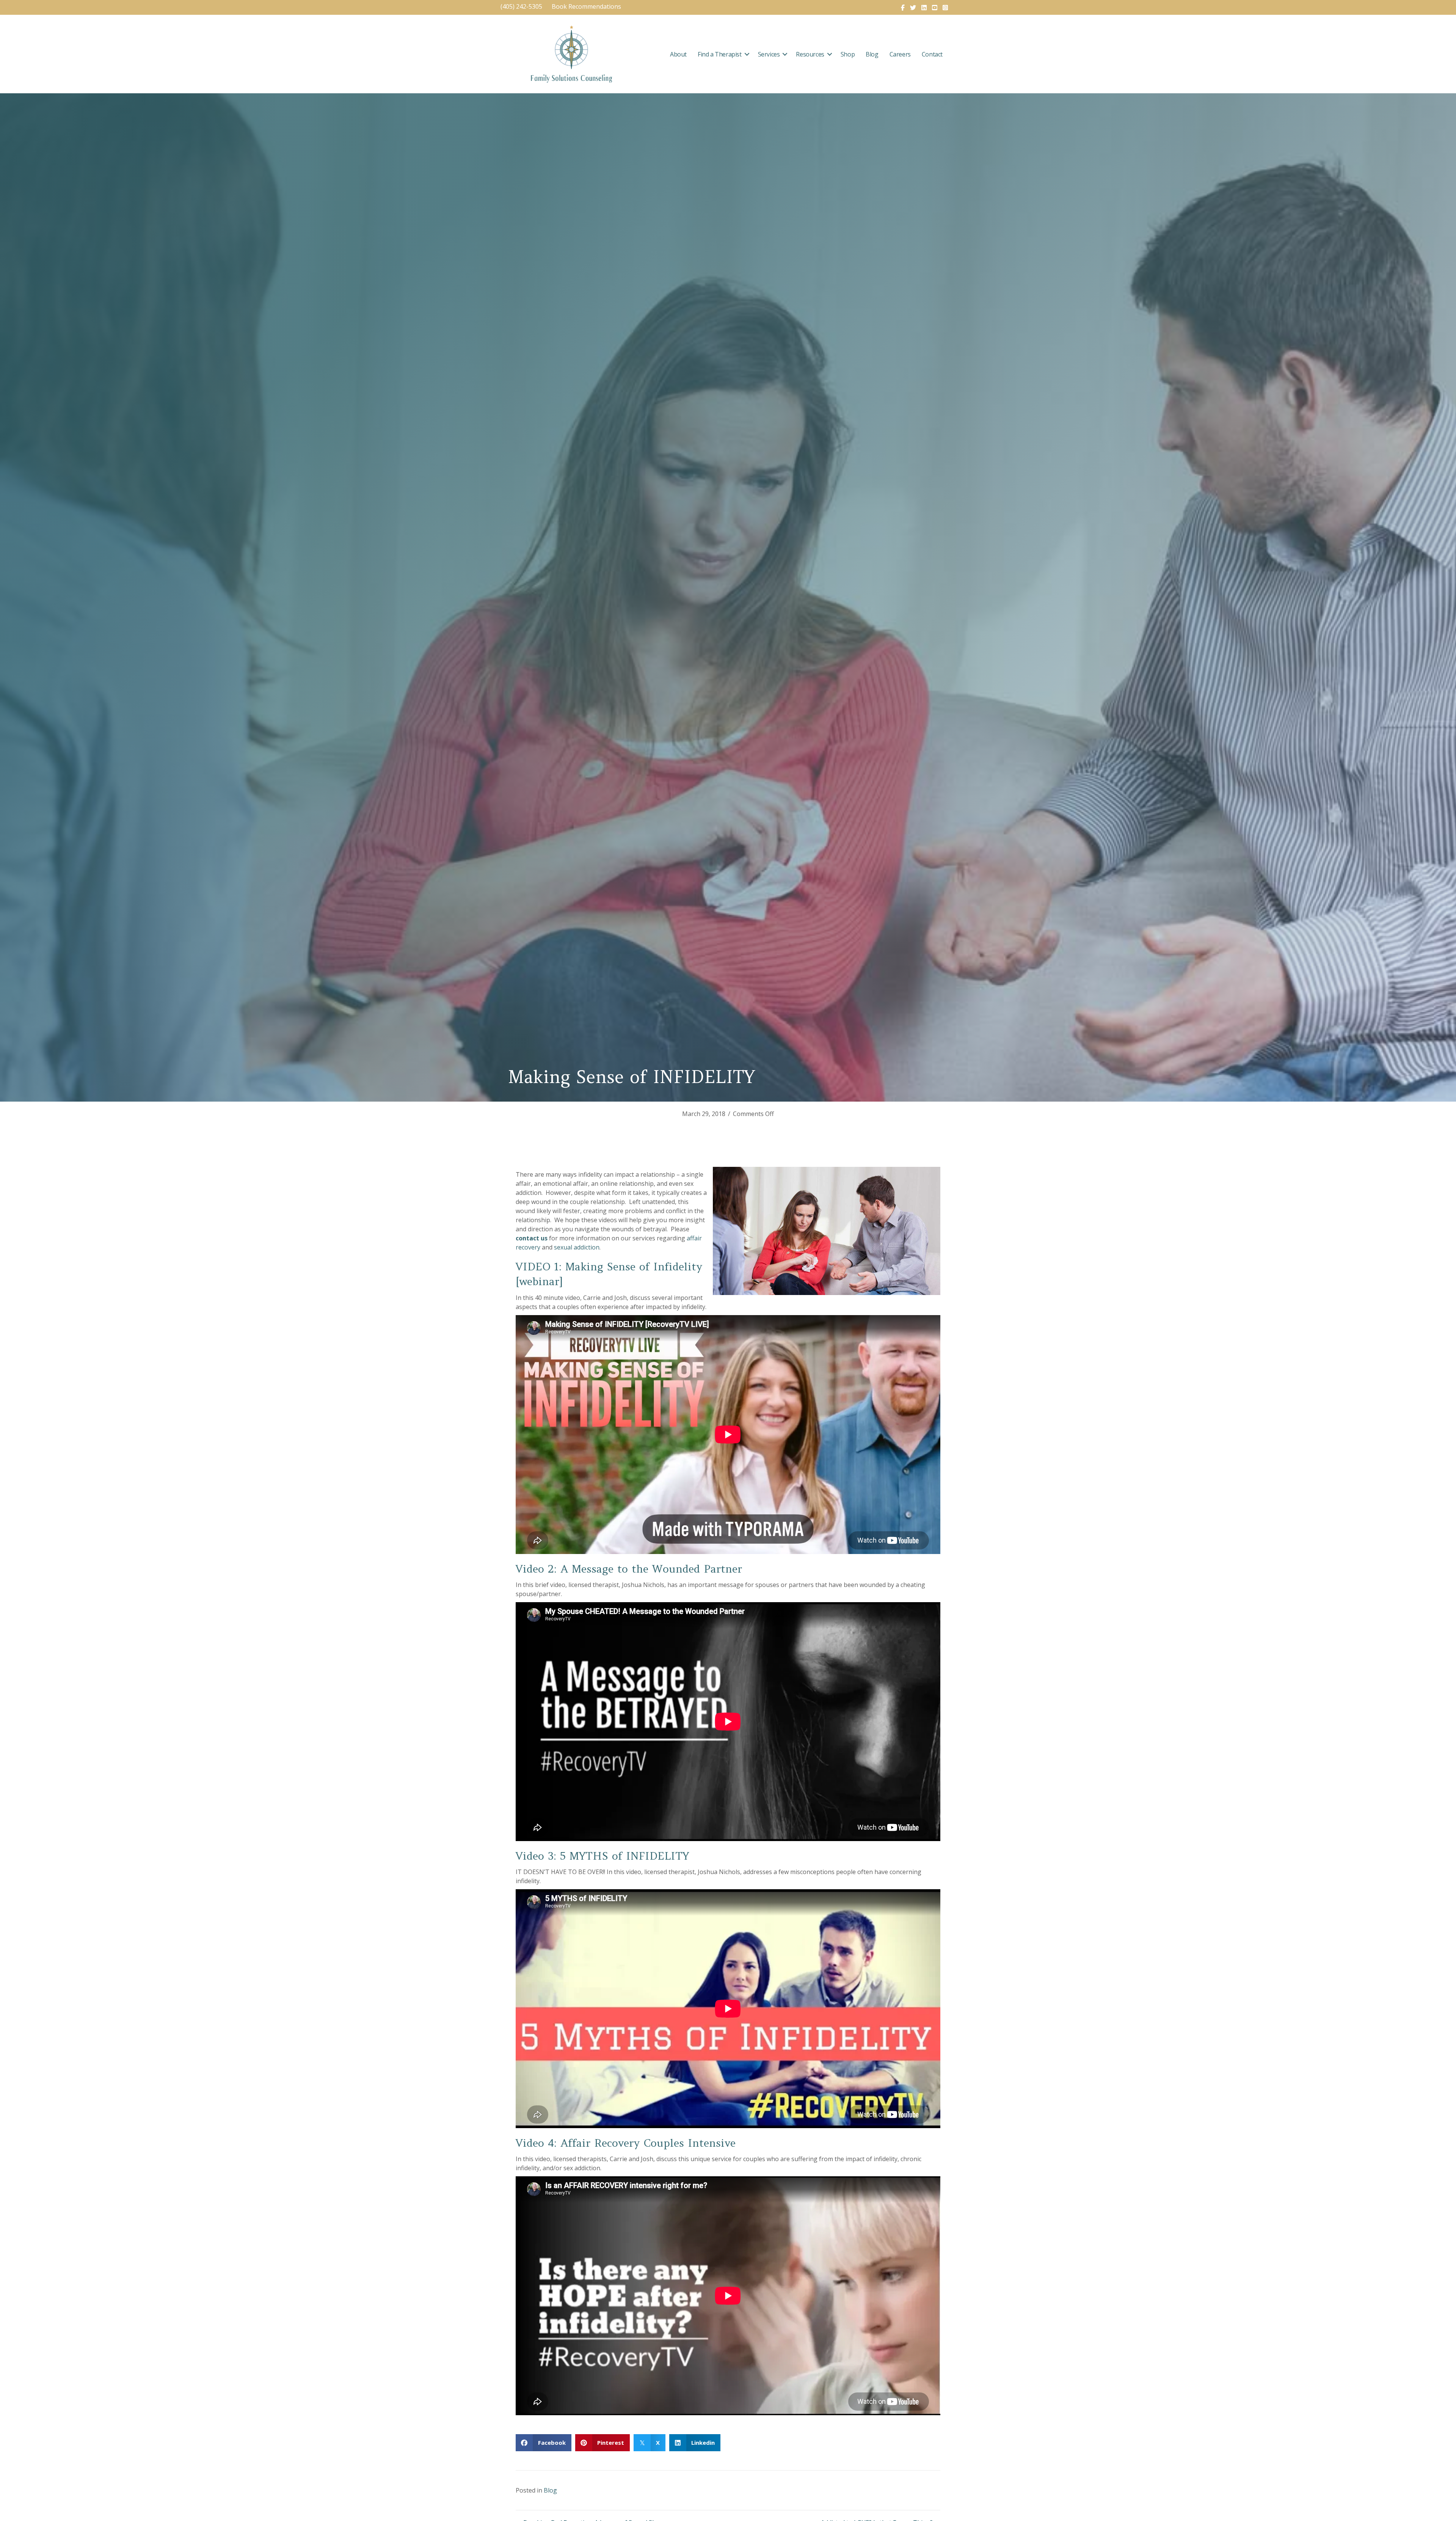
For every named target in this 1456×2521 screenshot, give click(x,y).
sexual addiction (577, 1247)
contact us (532, 1238)
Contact (932, 54)
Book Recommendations (587, 6)
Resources (810, 54)
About (678, 54)
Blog (872, 54)
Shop (848, 54)
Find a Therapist (720, 54)
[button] (747, 54)
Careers (900, 54)
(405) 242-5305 (521, 6)
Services (769, 54)
